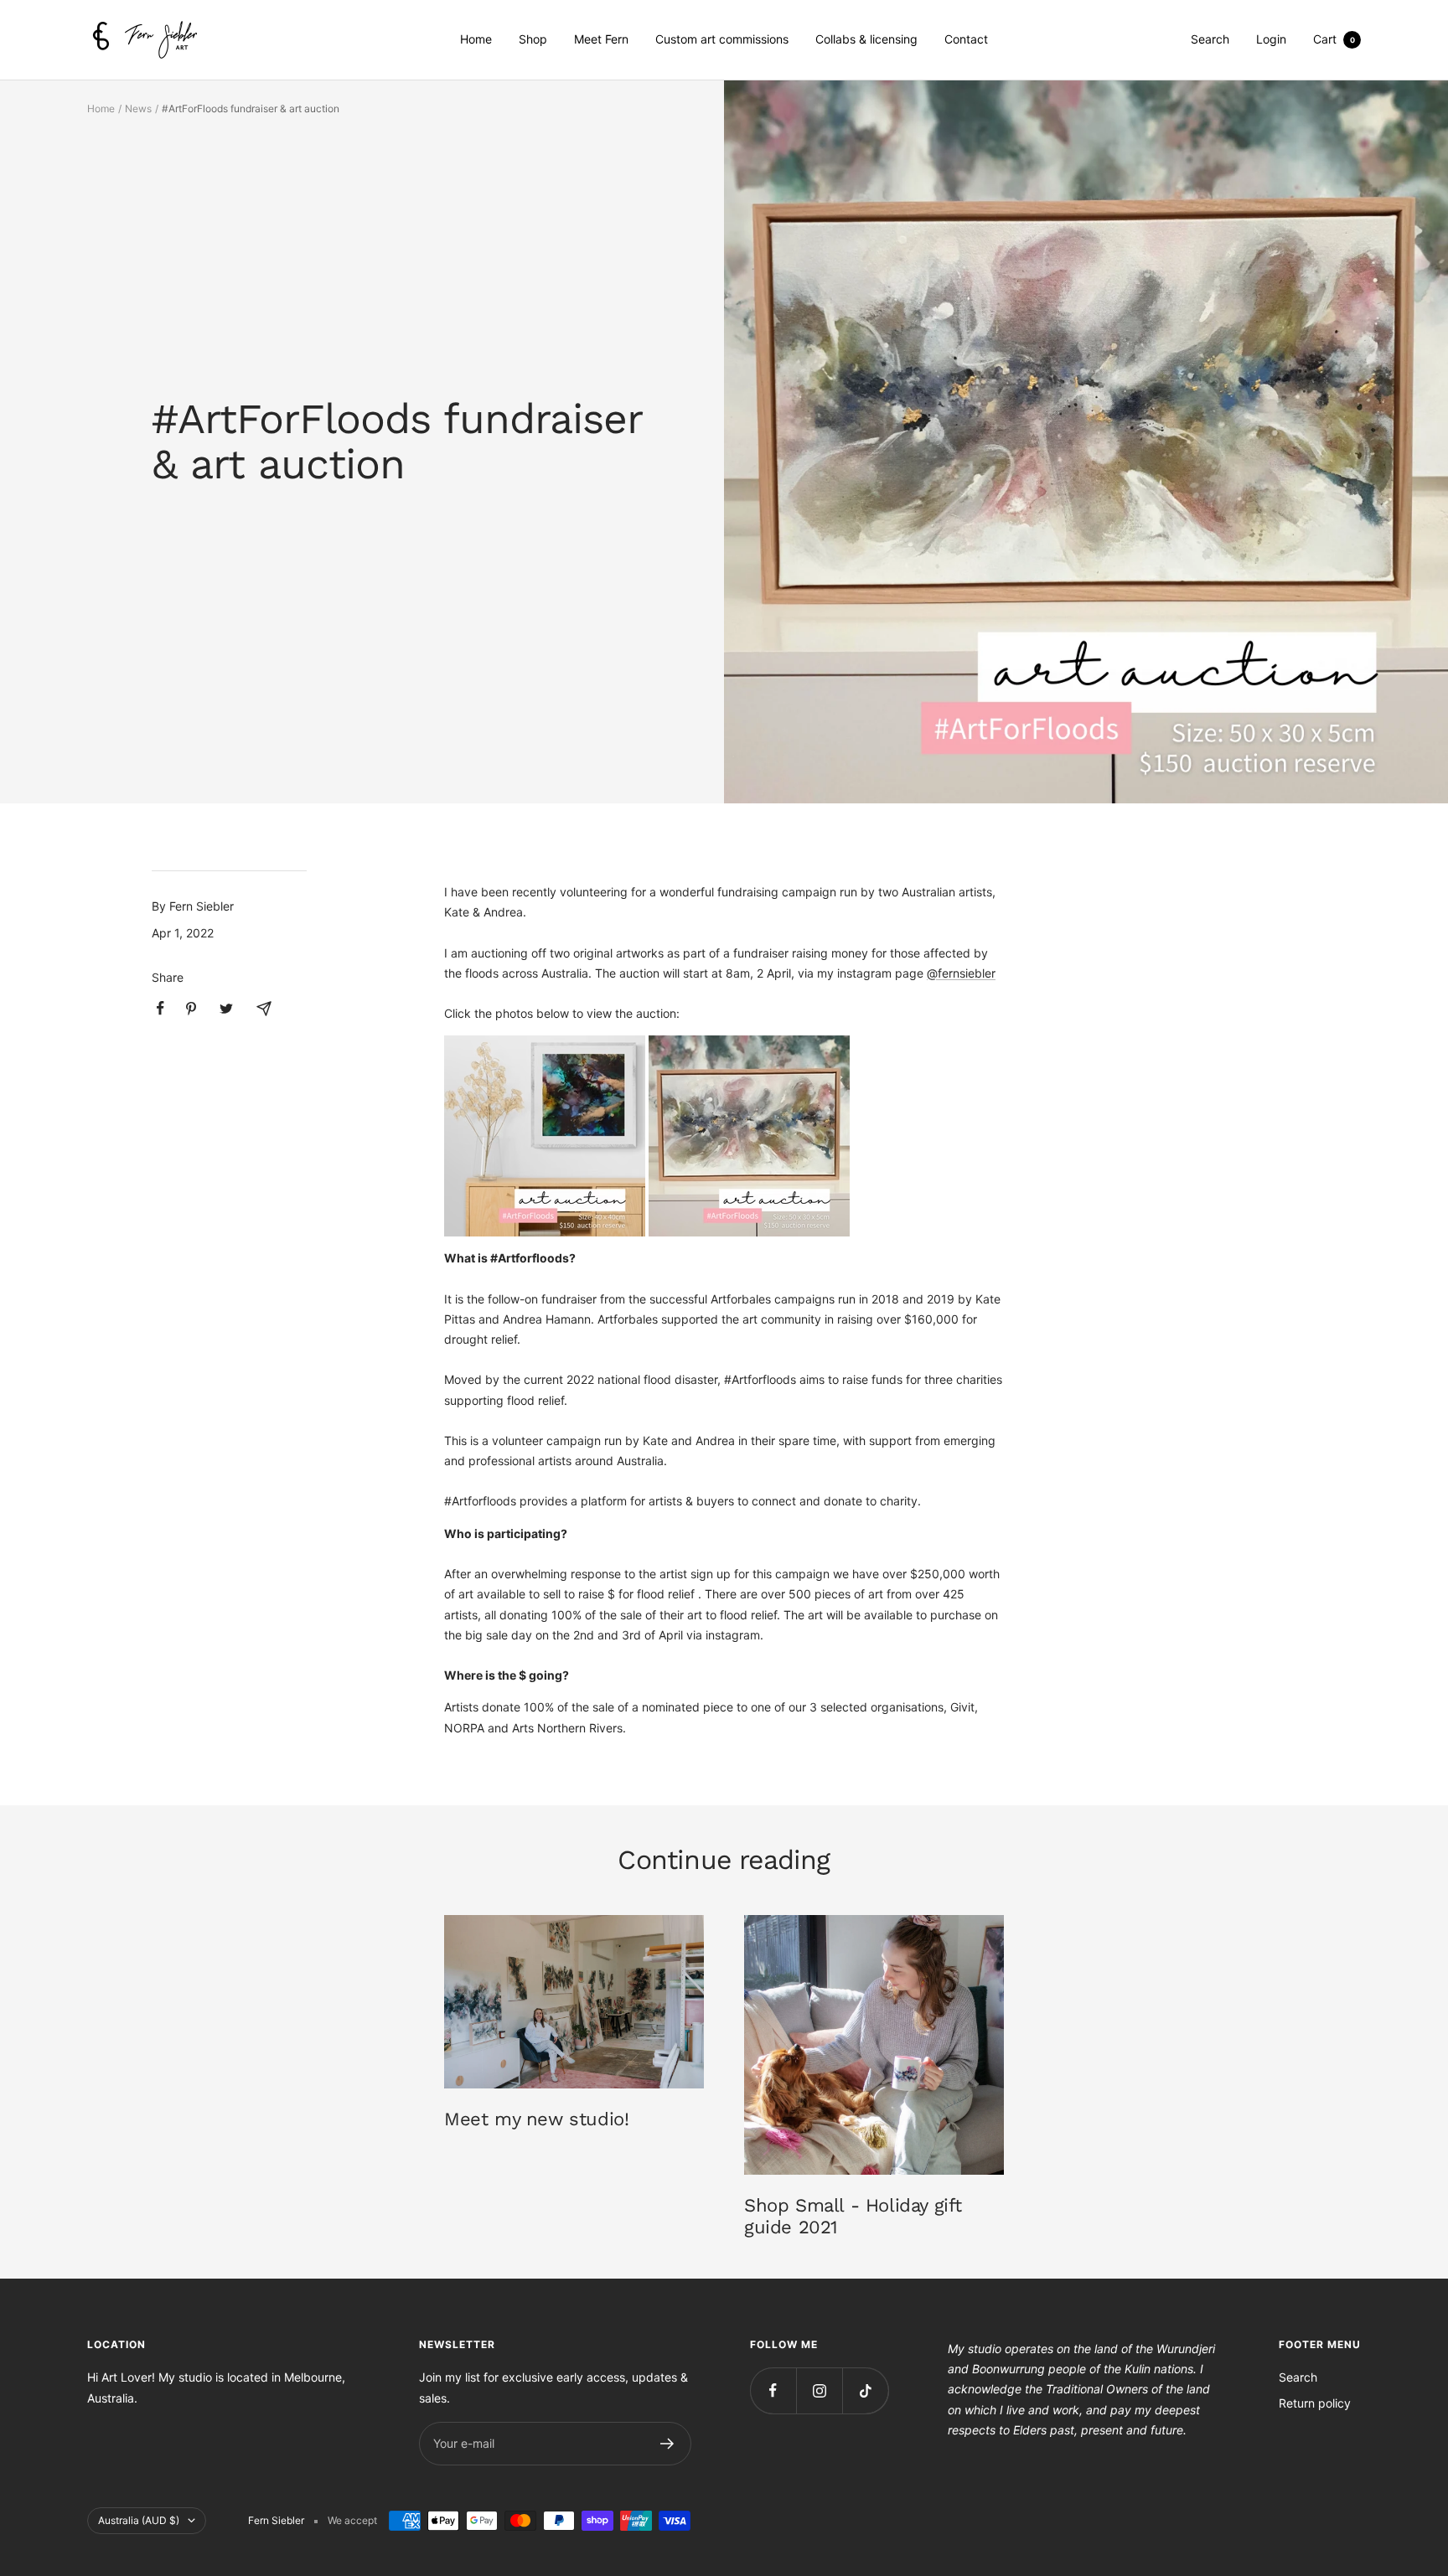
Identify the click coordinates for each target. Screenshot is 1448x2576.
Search (1210, 39)
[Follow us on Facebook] (773, 2390)
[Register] (667, 2444)
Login (1271, 39)
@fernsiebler (961, 973)
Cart (1334, 39)
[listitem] (160, 1008)
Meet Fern (601, 39)
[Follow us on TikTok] (865, 2390)
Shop (533, 39)
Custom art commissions (722, 39)
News (138, 108)
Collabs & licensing (866, 39)
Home (476, 39)
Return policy (1315, 2403)
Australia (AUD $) (139, 2520)
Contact (966, 39)
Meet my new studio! (536, 2119)
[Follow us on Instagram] (819, 2390)
